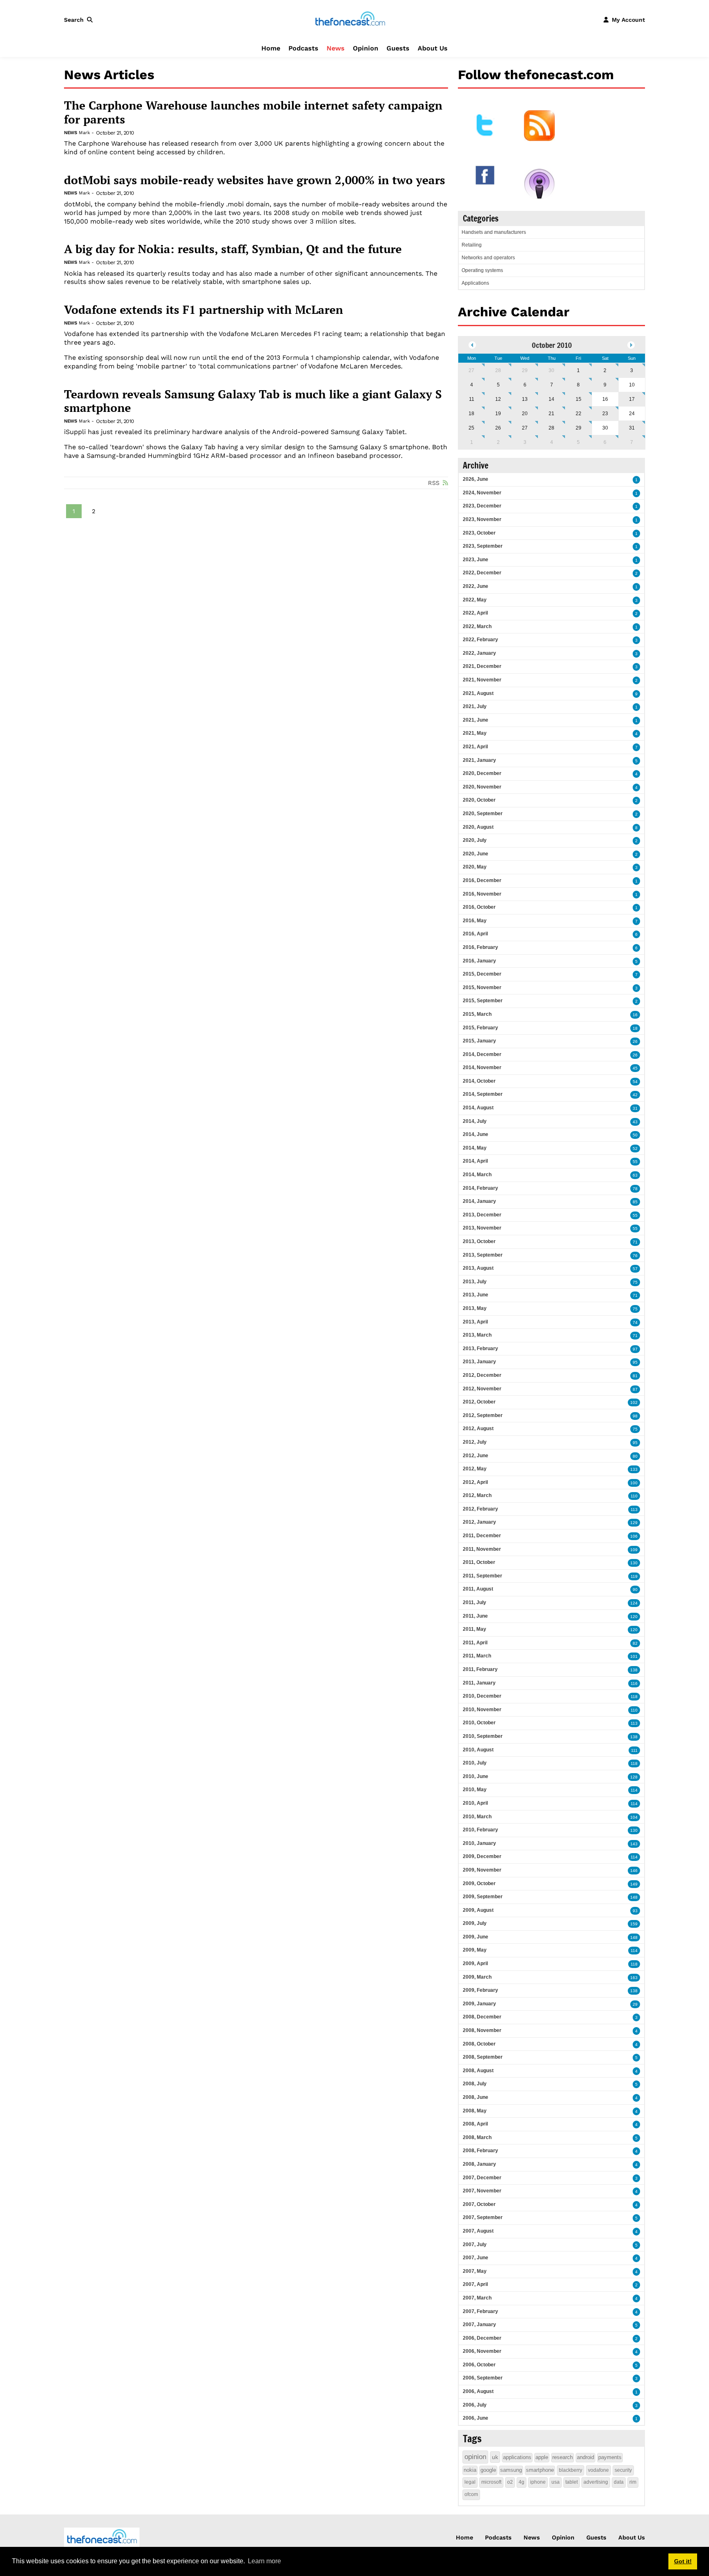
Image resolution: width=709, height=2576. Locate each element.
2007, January (479, 2325)
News (336, 48)
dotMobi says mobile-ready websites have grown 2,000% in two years (255, 180)
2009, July (475, 1923)
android (585, 2457)
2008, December (482, 2017)
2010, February (480, 1830)
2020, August (478, 827)
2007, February (480, 2311)
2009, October (479, 1883)
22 (579, 414)
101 (634, 1656)
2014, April (475, 1161)
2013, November (482, 1228)
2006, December (482, 2338)
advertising (596, 2482)
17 (632, 399)
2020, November (482, 787)
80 (635, 1456)
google (488, 2470)
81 (635, 1376)
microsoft (491, 2482)
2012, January (479, 1522)
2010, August (478, 1750)
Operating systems (482, 270)
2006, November (482, 2351)
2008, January (479, 2164)
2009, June (476, 1937)
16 (635, 1015)
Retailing (472, 245)
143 (634, 1844)
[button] (80, 20)
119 (634, 1576)
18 (471, 414)
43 (635, 1122)
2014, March (477, 1175)
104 (634, 1817)
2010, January (479, 1843)
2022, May (475, 600)
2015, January (479, 1041)
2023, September (483, 546)
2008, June (476, 2097)
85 (635, 1202)
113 (634, 1510)
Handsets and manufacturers (494, 232)
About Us (433, 48)
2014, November (482, 1067)
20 (525, 414)
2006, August (478, 2391)
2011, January (479, 1683)
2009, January (479, 2004)
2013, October (479, 1241)
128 (634, 1777)
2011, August (478, 1589)
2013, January (479, 1362)
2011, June (475, 1616)
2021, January (479, 760)
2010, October (479, 1723)
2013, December (482, 1215)
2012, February (480, 1509)
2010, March (477, 1817)
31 (632, 428)
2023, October (479, 533)
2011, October (479, 1562)
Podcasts (303, 48)
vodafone (598, 2470)
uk (495, 2457)
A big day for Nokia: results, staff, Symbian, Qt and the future (233, 249)
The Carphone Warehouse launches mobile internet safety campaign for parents (253, 112)
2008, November (482, 2030)
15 (579, 399)
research (563, 2457)
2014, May (475, 1148)
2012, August (478, 1429)
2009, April (475, 1963)
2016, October (479, 907)
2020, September (483, 814)
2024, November (482, 493)
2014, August (478, 1108)
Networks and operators (488, 258)
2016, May (475, 921)
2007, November (482, 2191)
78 (635, 1189)
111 (634, 1750)
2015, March (477, 1014)
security (623, 2470)
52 (635, 1149)
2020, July (475, 840)
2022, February (480, 640)
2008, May (475, 2111)
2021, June (476, 720)
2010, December (482, 1696)
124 (634, 1603)
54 (635, 1082)
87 (635, 1389)
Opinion (366, 48)
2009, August (478, 1910)
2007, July (475, 2245)
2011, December (482, 1536)
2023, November (482, 519)
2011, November (482, 1549)
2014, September (483, 1094)
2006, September (483, 2378)
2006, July (475, 2405)
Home (271, 48)
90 (635, 1590)
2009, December (482, 1856)
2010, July (475, 1763)
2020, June (476, 854)
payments (610, 2457)
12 (498, 399)
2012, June (476, 1456)
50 (635, 1135)
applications (517, 2457)
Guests (398, 48)
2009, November (482, 1870)
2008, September (483, 2057)
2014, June (476, 1134)
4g (521, 2482)
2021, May (475, 733)
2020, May (475, 867)
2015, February (480, 1028)
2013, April (475, 1322)
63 (635, 1175)
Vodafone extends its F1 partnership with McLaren (204, 310)
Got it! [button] (683, 2561)
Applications (475, 283)
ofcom (471, 2494)
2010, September (483, 1736)
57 (635, 1269)
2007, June (476, 2258)
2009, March (477, 1977)
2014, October (479, 1081)
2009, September (483, 1897)
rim (633, 2482)
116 (634, 1683)
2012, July (475, 1442)
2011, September (483, 1576)
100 (634, 1483)
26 (498, 428)
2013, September (483, 1255)
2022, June (476, 586)
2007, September (483, 2217)
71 (635, 1242)
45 (635, 1068)
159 (634, 1924)
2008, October (479, 2044)
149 (634, 1884)
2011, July (475, 1602)
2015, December (482, 974)
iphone (538, 2482)
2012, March (477, 1495)
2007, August (478, 2231)
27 (471, 370)
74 (635, 1322)
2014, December (482, 1054)
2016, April (475, 934)
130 (634, 1563)
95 (635, 1362)
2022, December (482, 573)
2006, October (479, 2365)
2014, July (475, 1121)
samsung (511, 2470)
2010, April (475, 1803)
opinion (475, 2457)
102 (634, 1402)
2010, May (475, 1790)
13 (525, 399)
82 (635, 1643)
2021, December (482, 666)
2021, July (475, 706)
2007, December (482, 2178)
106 (634, 1536)
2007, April (475, 2284)
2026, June (476, 479)
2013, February (480, 1349)
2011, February (480, 1669)
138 (634, 1670)
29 (525, 370)
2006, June (476, 2418)
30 (551, 370)
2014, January (479, 1201)
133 (634, 1469)
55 (635, 1162)
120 (634, 1617)
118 (634, 1697)
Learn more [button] (264, 2561)
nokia (470, 2470)
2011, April (475, 1643)
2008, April (475, 2124)
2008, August (478, 2071)
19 (498, 414)
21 (551, 414)
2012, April (475, 1482)
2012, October (479, 1402)
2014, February (480, 1188)
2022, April (475, 613)
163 (634, 1978)
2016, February (480, 947)
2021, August (478, 693)
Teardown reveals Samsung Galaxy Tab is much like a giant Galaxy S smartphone (253, 401)
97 (635, 1349)
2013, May (475, 1308)
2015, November (482, 987)
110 (634, 1496)
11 (472, 399)
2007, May (475, 2271)
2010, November (482, 1710)
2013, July (475, 1282)
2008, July (475, 2084)
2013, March (477, 1335)
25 (471, 428)
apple (542, 2457)
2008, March (477, 2137)
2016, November (482, 894)
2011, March (477, 1656)
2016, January (479, 961)
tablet (572, 2482)
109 (634, 1550)
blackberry (571, 2470)
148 (634, 1897)
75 (635, 1282)
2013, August (478, 1268)
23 (605, 414)
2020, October (479, 800)
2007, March (477, 2298)
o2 (510, 2482)
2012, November (482, 1389)
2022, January (479, 653)
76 (635, 1256)
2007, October (479, 2204)
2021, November (482, 680)
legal (470, 2482)
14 (551, 399)
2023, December (482, 506)
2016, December (482, 880)
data (619, 2482)
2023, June (476, 560)
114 (634, 1790)
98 (635, 1416)
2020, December (482, 773)
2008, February (480, 2151)
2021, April (475, 747)
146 (634, 1871)
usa (556, 2482)
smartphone (540, 2470)
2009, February (480, 1990)
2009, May (475, 1950)
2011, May (475, 1629)
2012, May (475, 1469)
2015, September (483, 1001)
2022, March (477, 626)
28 (498, 370)
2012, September (483, 1415)
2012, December (482, 1375)
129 (634, 1523)
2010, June (476, 1776)
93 (635, 1911)
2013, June (476, 1295)
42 (635, 1095)
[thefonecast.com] (350, 19)
